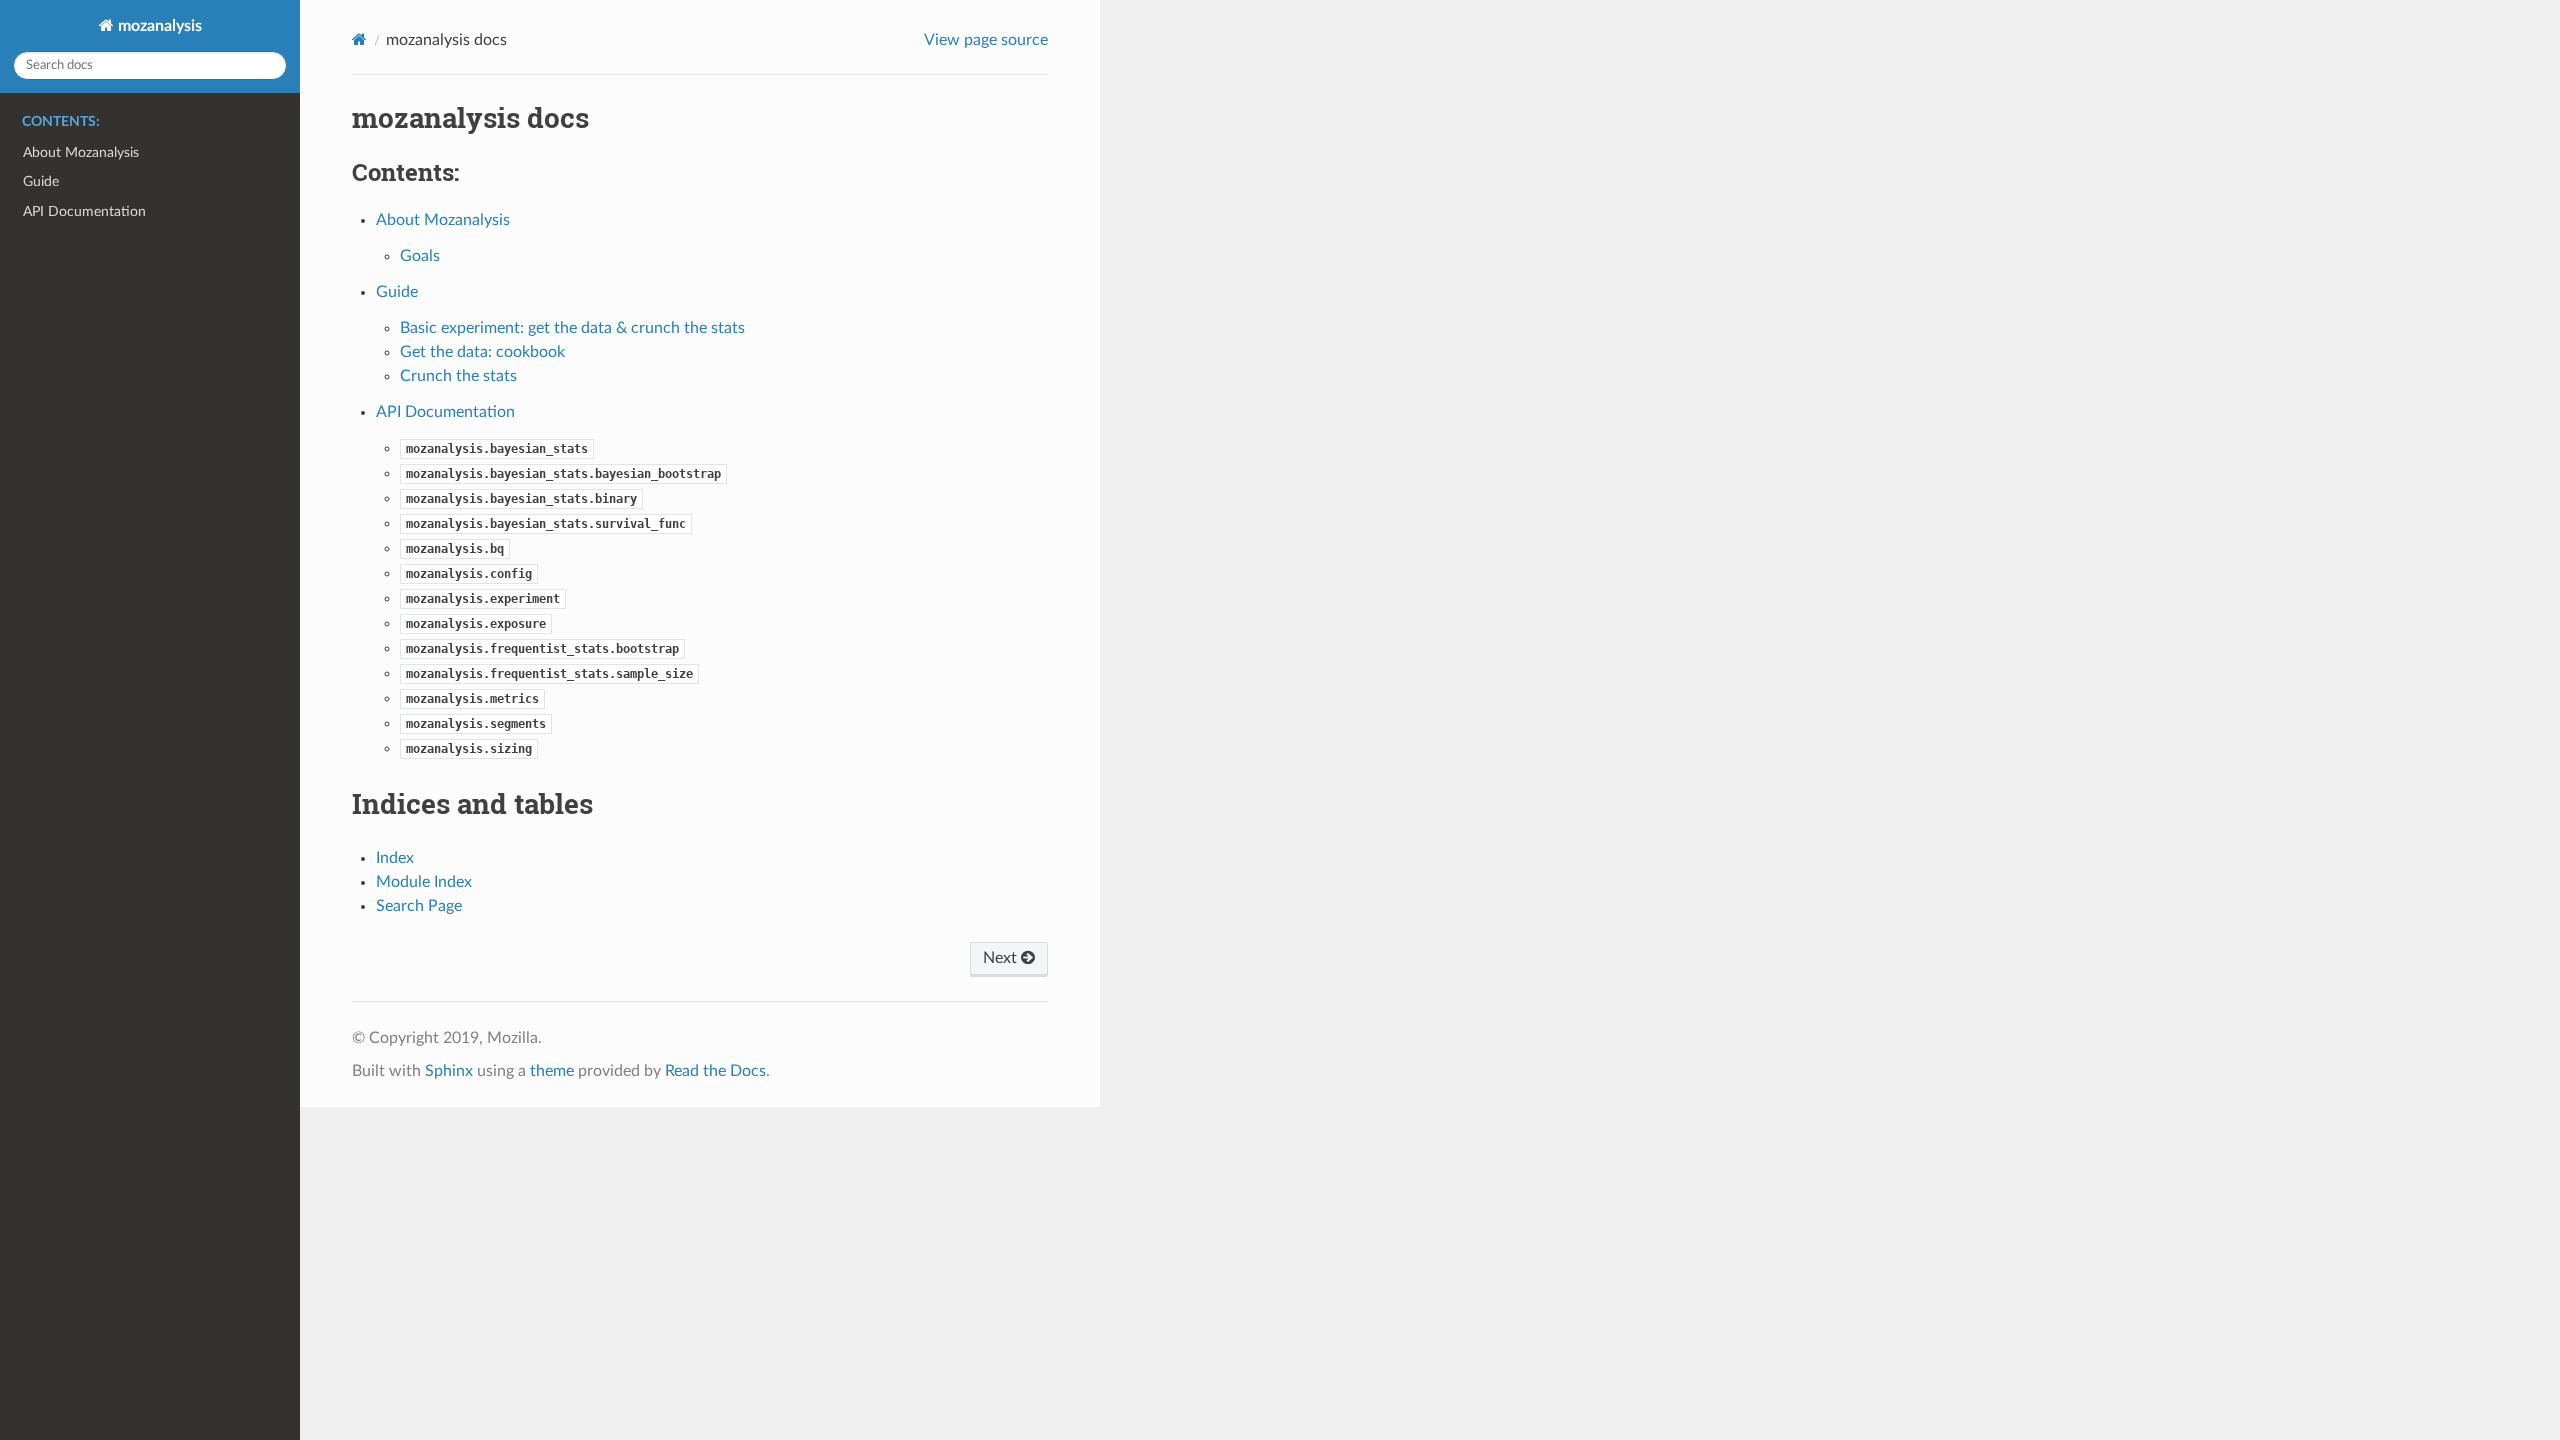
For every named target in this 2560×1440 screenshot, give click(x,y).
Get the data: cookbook (482, 352)
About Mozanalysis (81, 152)
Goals (420, 256)
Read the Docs (715, 1071)
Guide (41, 181)
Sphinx (449, 1071)
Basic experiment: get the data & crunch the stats (572, 328)
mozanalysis (158, 26)
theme (552, 1071)
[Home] (359, 39)
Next (1002, 958)
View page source (986, 40)
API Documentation (84, 211)
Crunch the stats (458, 376)
